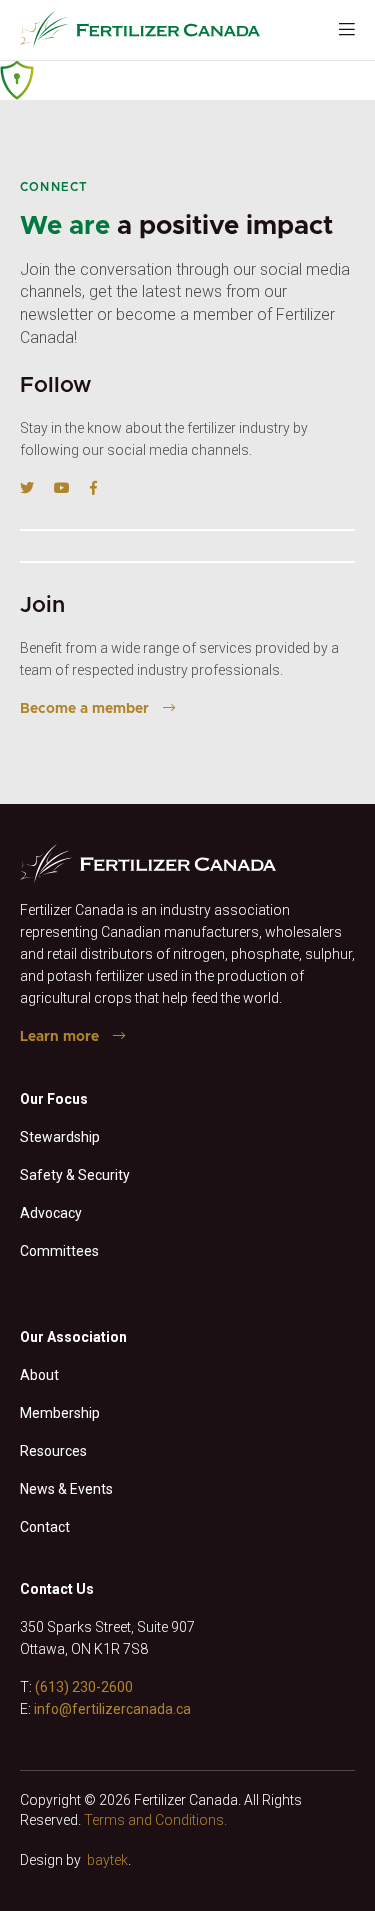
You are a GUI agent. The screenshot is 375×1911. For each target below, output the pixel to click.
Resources (53, 1451)
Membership (60, 1413)
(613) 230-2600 (84, 1687)
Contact (45, 1527)
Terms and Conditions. (155, 1820)
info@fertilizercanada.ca (112, 1709)
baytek (107, 1860)
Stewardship (60, 1137)
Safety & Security (75, 1175)
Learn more (59, 1037)
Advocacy (51, 1213)
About (39, 1375)
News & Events (66, 1489)
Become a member (84, 709)
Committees (59, 1251)
